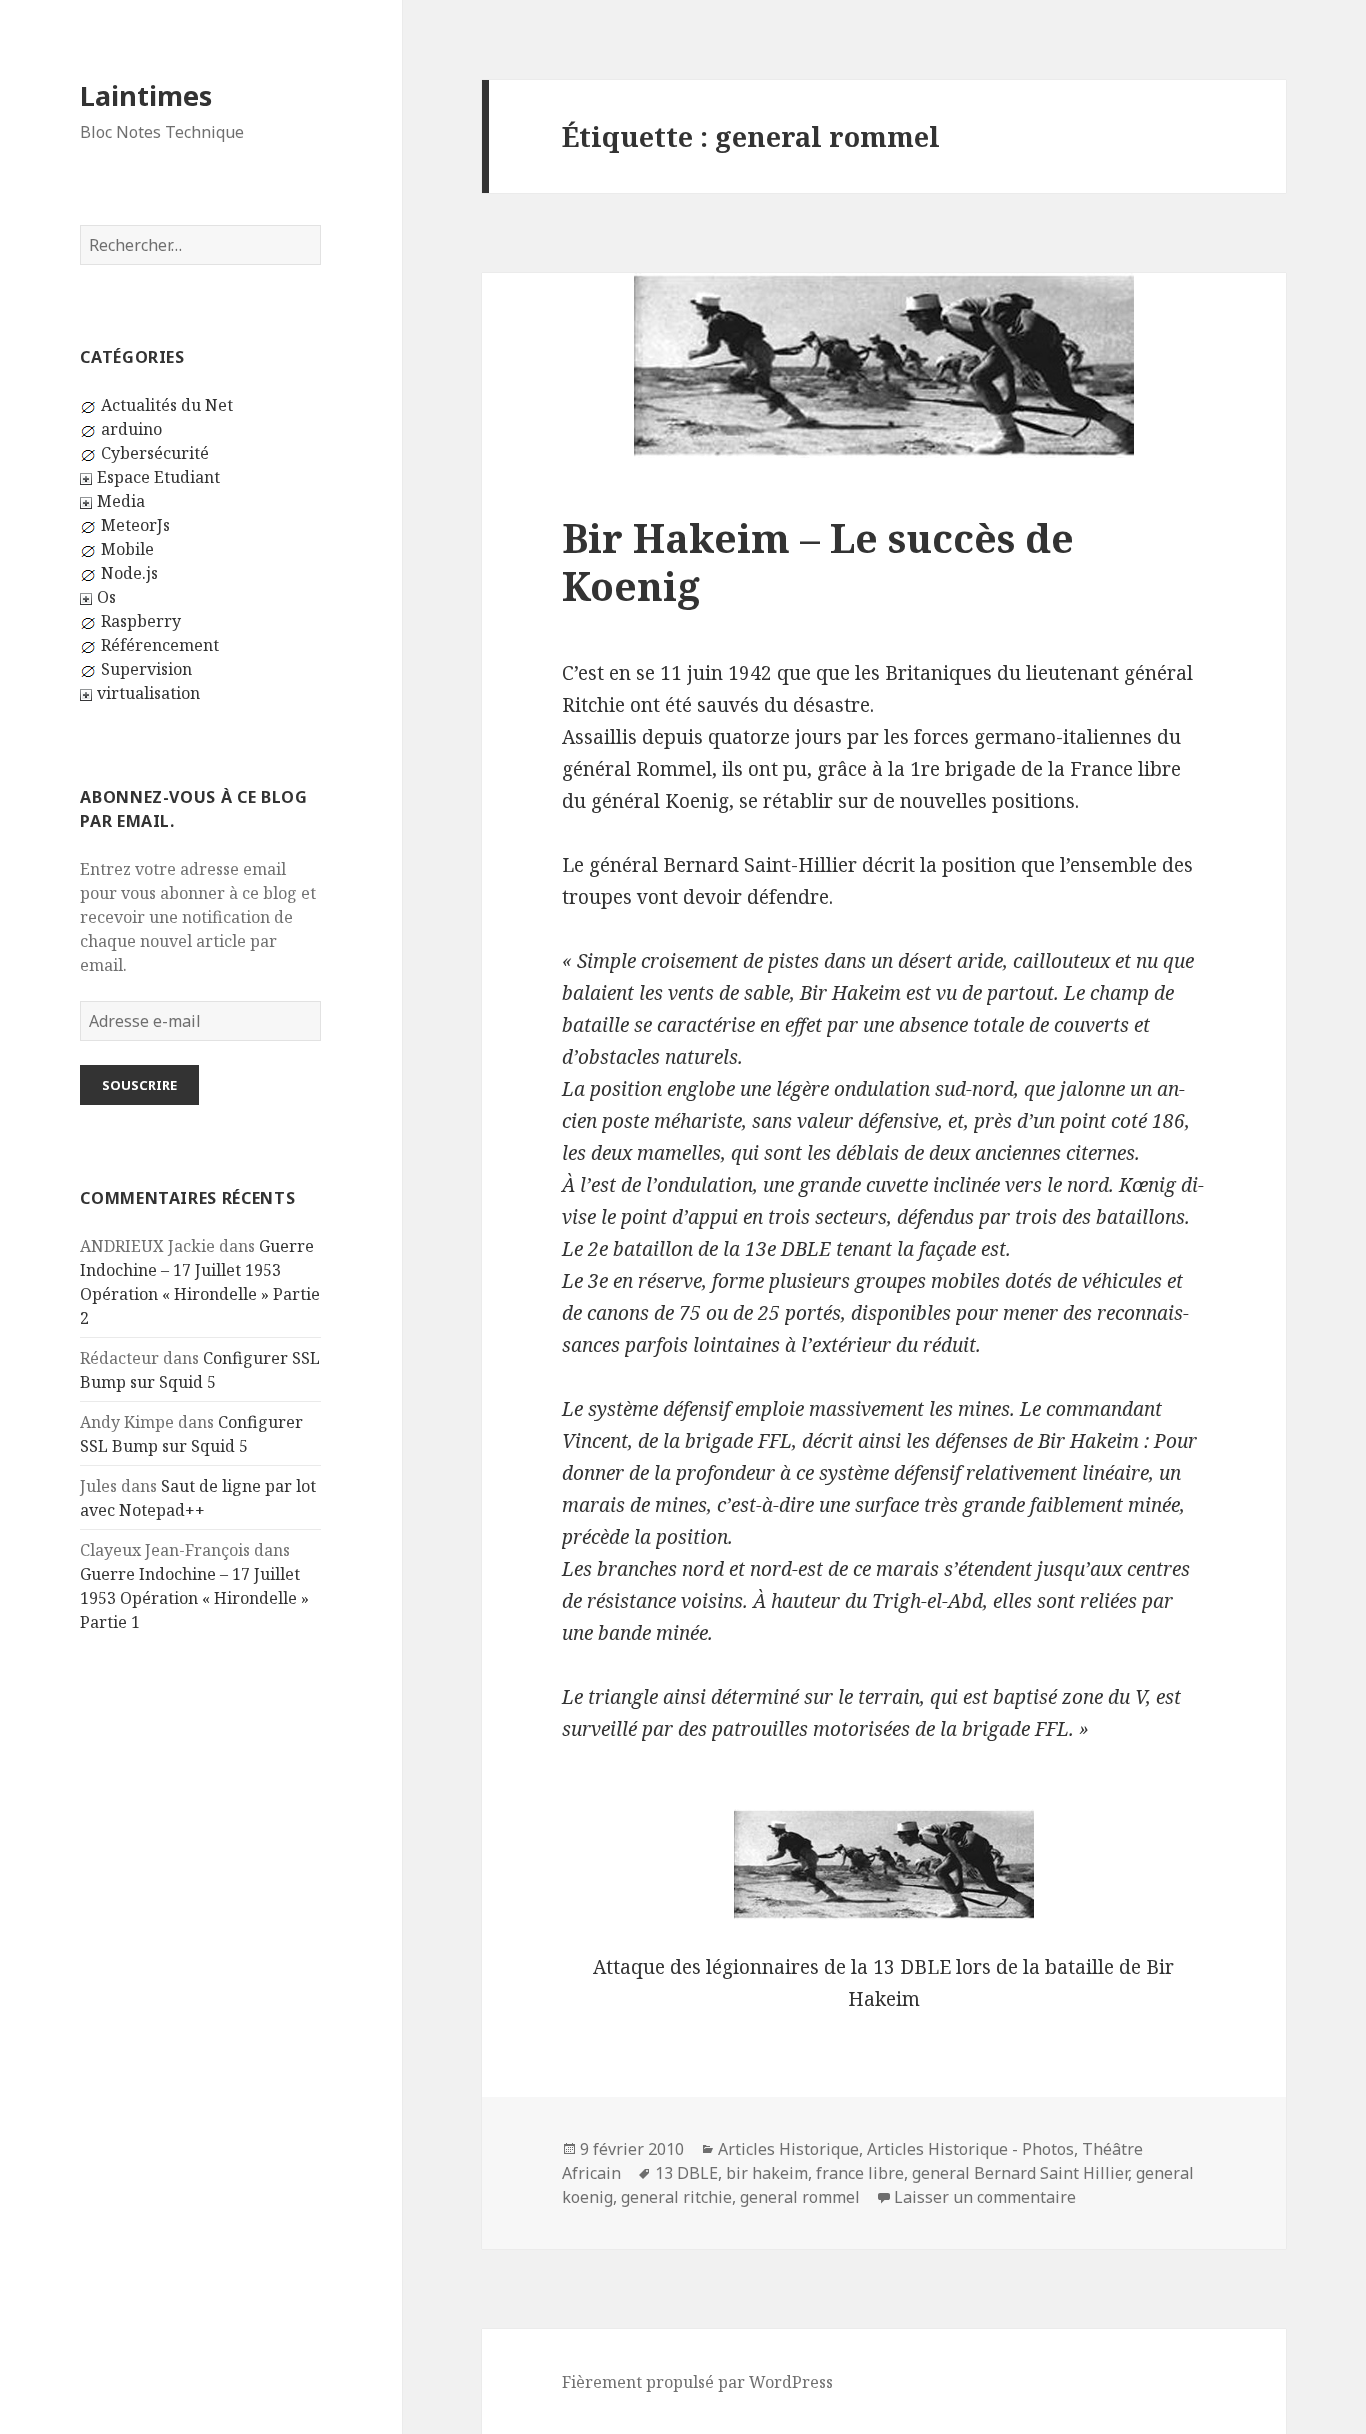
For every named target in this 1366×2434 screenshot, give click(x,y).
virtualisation (148, 693)
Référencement (160, 645)
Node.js (129, 573)
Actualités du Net (167, 405)
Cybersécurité (155, 453)
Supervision (146, 669)
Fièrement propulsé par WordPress (697, 2382)
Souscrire (139, 1085)
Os (106, 597)
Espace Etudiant (158, 477)
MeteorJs (135, 525)
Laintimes (146, 95)
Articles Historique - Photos (970, 2149)
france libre (860, 2173)
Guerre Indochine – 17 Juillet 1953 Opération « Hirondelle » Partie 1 (194, 1598)
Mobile (127, 549)
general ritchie (676, 2197)
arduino (131, 429)
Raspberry (141, 621)
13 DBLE (686, 2173)
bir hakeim (767, 2173)
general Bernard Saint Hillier (1020, 2173)
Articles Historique (788, 2149)
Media (121, 501)
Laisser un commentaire (985, 2197)
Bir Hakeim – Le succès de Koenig (818, 561)
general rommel (800, 2197)
